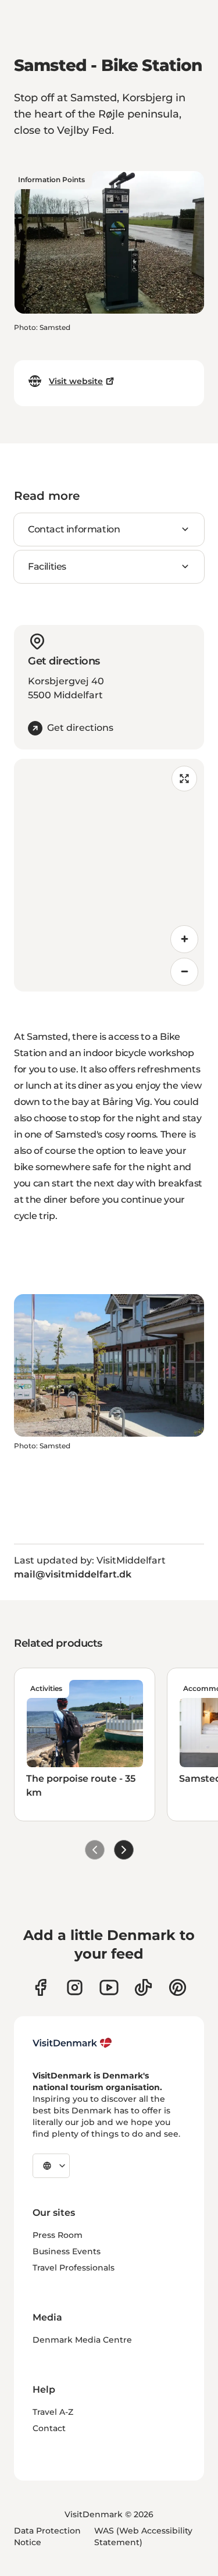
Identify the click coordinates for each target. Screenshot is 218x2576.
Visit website (76, 381)
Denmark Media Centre (82, 2340)
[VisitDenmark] (72, 2043)
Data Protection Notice (47, 2536)
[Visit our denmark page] (40, 1987)
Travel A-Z (53, 2412)
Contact (49, 2428)
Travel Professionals (74, 2268)
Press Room (58, 2235)
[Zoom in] (184, 939)
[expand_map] (184, 779)
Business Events (67, 2251)
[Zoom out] (184, 972)
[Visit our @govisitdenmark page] (143, 1987)
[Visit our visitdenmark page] (109, 1987)
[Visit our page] (75, 1987)
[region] (109, 875)
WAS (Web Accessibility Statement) (143, 2536)
